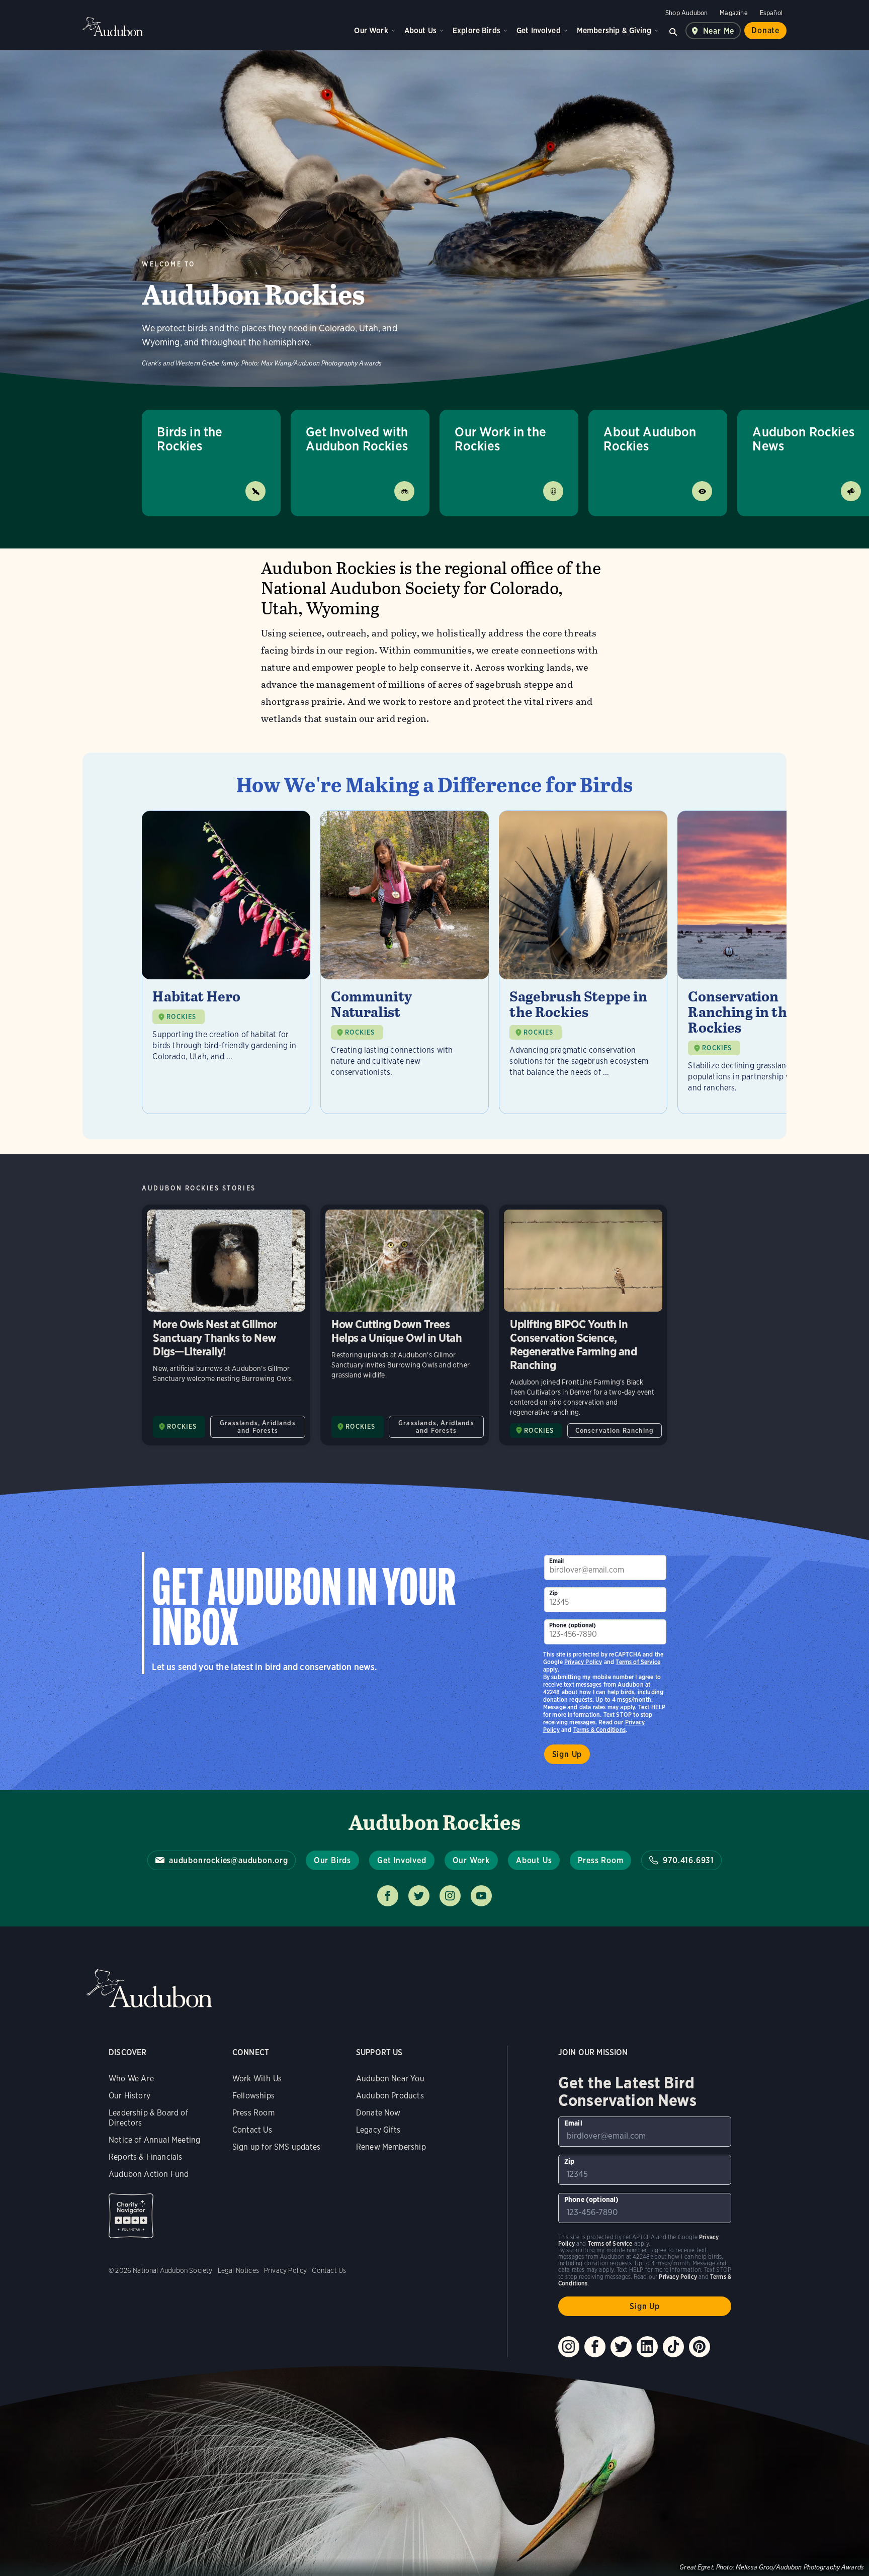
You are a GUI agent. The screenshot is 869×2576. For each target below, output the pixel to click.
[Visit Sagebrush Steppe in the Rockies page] (583, 962)
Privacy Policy (583, 1662)
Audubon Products (390, 2096)
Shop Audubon (686, 13)
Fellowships (253, 2096)
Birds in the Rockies (190, 439)
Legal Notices (238, 2270)
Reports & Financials (146, 2157)
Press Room (600, 1860)
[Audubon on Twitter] (621, 2347)
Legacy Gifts (378, 2130)
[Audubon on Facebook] (595, 2347)
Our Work (371, 30)
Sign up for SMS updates (276, 2147)
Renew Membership (391, 2147)
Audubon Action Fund (149, 2174)
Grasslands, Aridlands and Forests (258, 1427)
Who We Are (131, 2079)
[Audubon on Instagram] (569, 2347)
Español (771, 13)
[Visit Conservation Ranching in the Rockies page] (762, 962)
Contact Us (252, 2130)
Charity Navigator (131, 2216)
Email (557, 1561)
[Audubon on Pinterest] (700, 2347)
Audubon (113, 27)
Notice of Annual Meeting (154, 2140)
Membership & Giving (614, 30)
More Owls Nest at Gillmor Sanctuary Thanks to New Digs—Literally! (226, 1325)
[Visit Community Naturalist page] (405, 962)
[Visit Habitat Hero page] (226, 962)
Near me (719, 31)
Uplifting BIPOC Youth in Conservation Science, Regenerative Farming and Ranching (583, 1325)
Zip (554, 1593)
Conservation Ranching (615, 1431)
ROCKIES (181, 1017)
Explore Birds (476, 30)
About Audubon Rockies (650, 439)
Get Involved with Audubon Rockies (357, 439)
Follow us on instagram (450, 1896)
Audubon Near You (390, 2079)
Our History (129, 2096)
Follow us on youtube (481, 1896)
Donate (765, 30)
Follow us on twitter (419, 1896)
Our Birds (332, 1860)
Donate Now (378, 2113)
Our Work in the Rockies (500, 439)
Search (673, 31)
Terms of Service (638, 1662)
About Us (420, 30)
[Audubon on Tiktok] (673, 2347)
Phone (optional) (573, 1625)
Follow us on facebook (388, 1896)
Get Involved (539, 30)
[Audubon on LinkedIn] (647, 2347)
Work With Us (257, 2079)
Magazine (733, 13)
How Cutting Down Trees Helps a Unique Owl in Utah (405, 1325)
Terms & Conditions (599, 1730)
